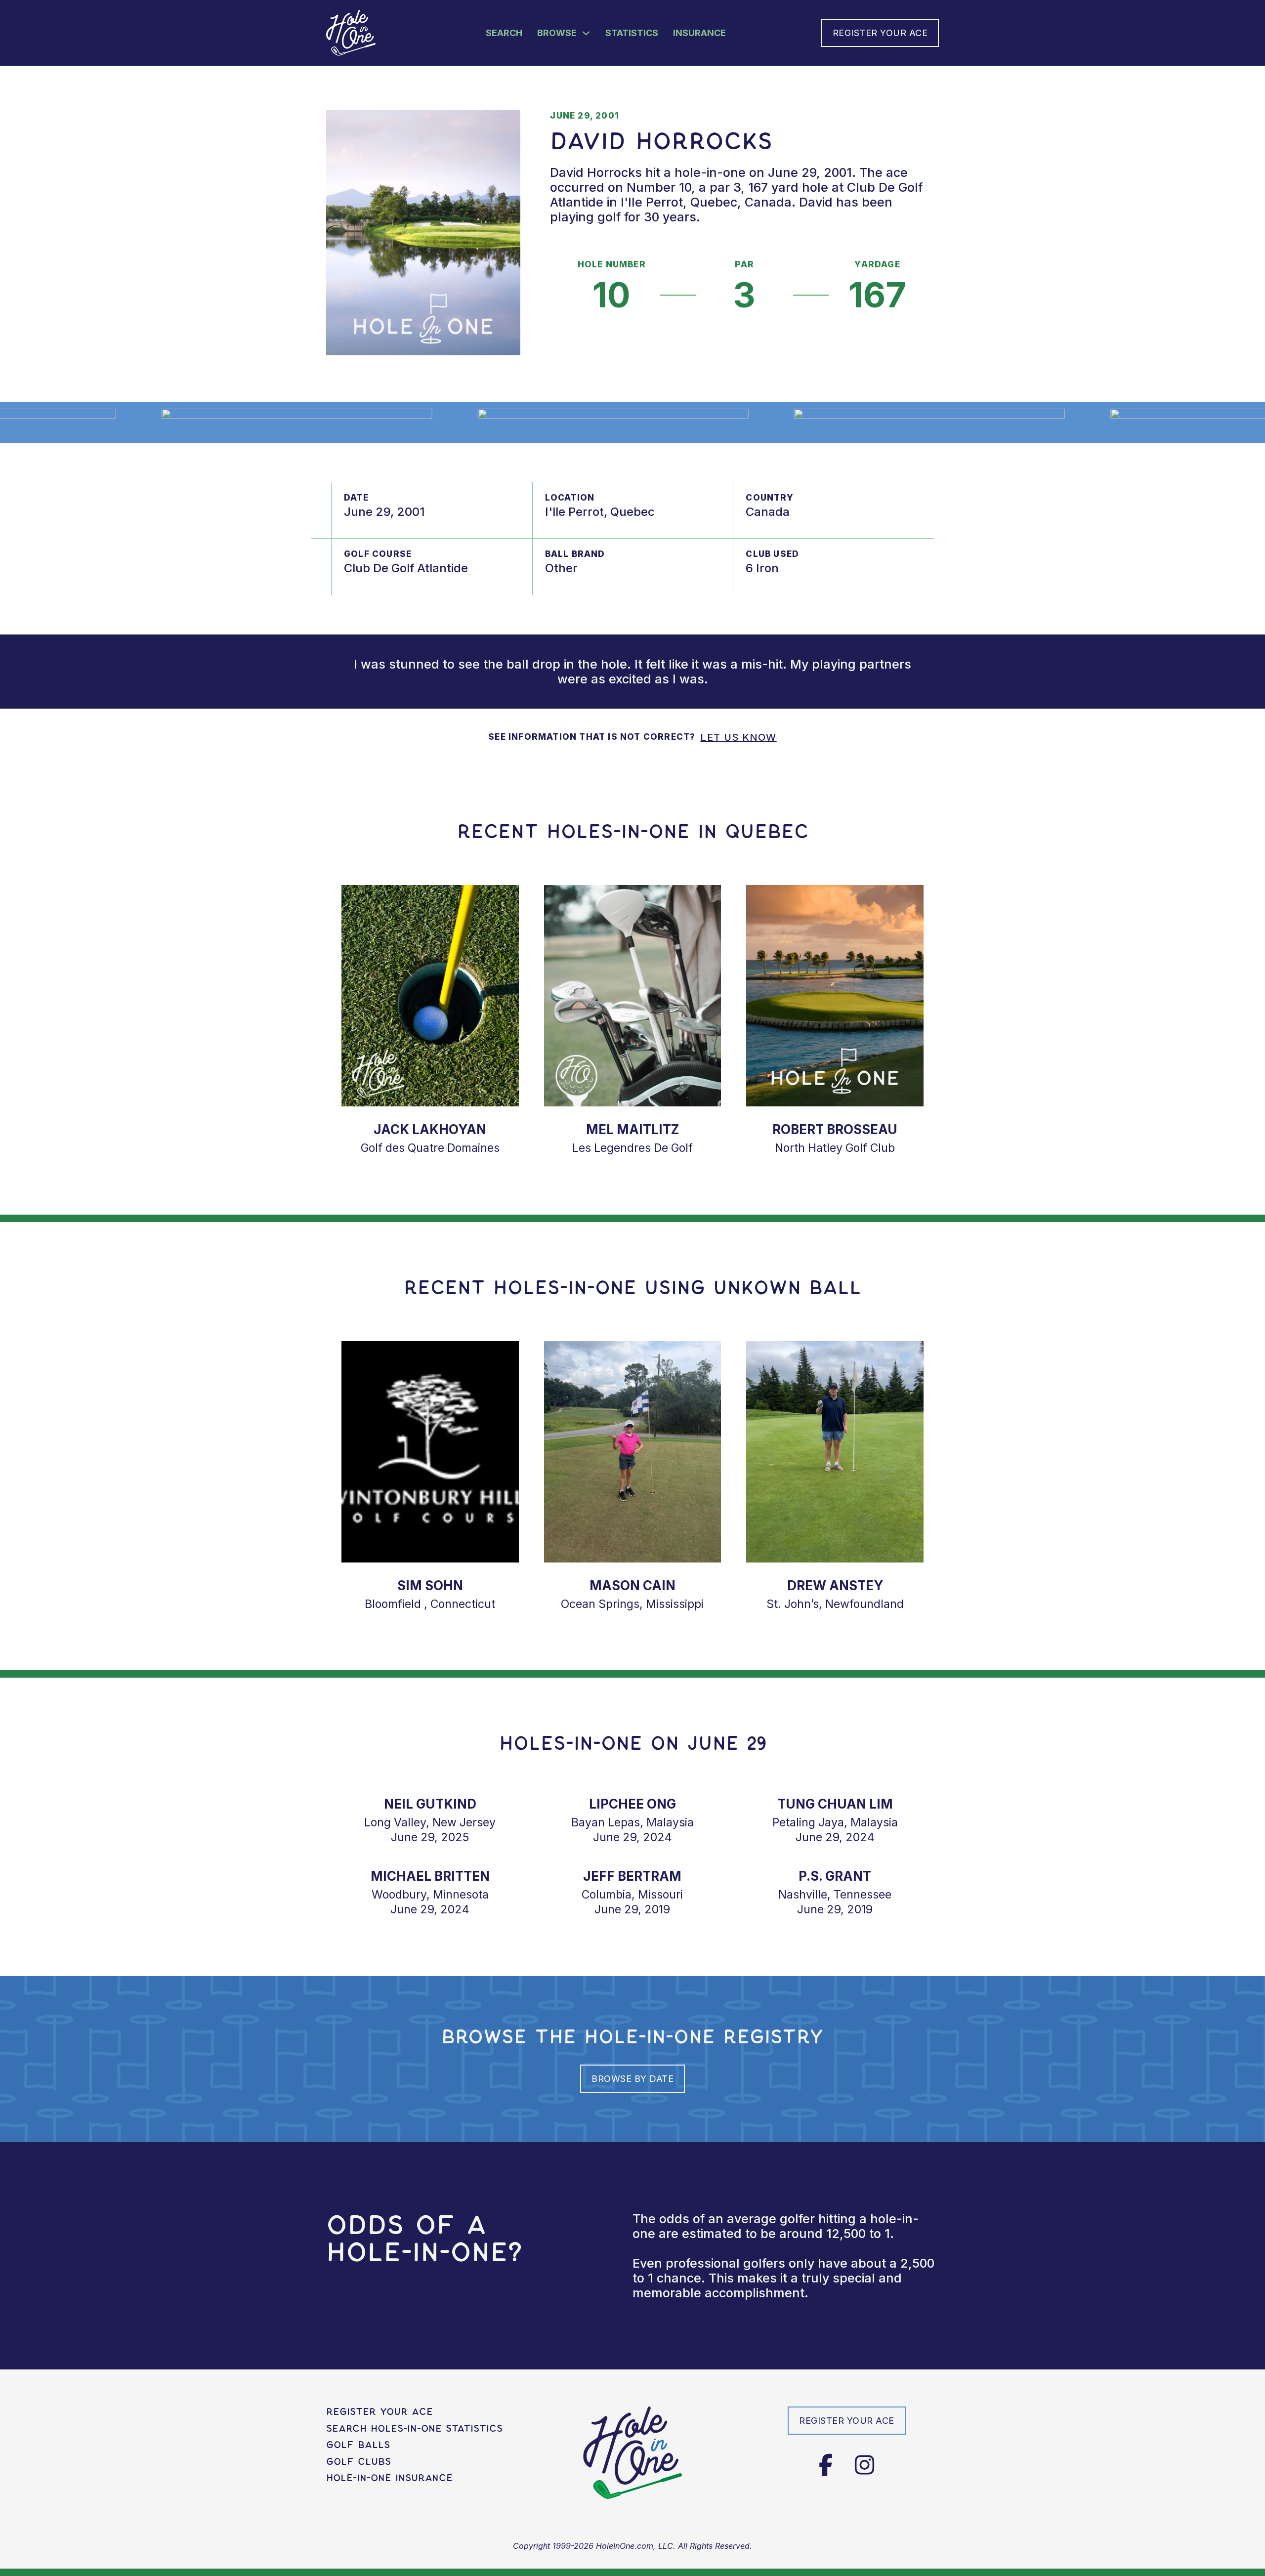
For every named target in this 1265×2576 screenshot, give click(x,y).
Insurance (699, 33)
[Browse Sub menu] (586, 33)
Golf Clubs (358, 2462)
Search (504, 33)
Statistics (632, 33)
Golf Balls (358, 2445)
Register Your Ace (880, 33)
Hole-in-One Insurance (389, 2478)
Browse (557, 33)
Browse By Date (632, 2079)
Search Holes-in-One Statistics (414, 2429)
